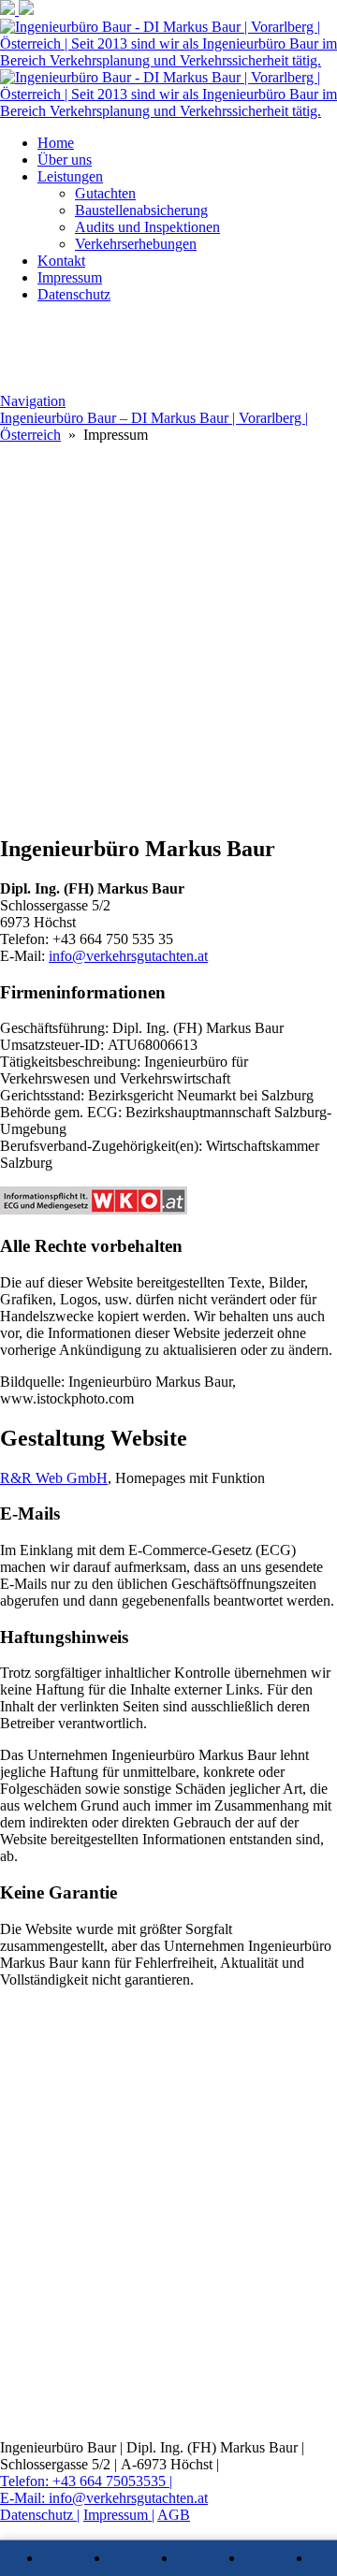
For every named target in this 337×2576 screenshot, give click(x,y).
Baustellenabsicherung (141, 210)
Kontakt (61, 261)
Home (56, 143)
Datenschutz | (40, 2515)
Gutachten (105, 193)
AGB (174, 2515)
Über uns (65, 160)
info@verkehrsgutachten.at (128, 956)
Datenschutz (74, 294)
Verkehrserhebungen (136, 244)
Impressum (70, 277)
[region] (168, 631)
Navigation (33, 401)
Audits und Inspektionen (147, 227)
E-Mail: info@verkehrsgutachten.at (104, 2498)
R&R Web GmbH (54, 1478)
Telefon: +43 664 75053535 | (86, 2481)
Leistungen (70, 176)
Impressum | (119, 2515)
